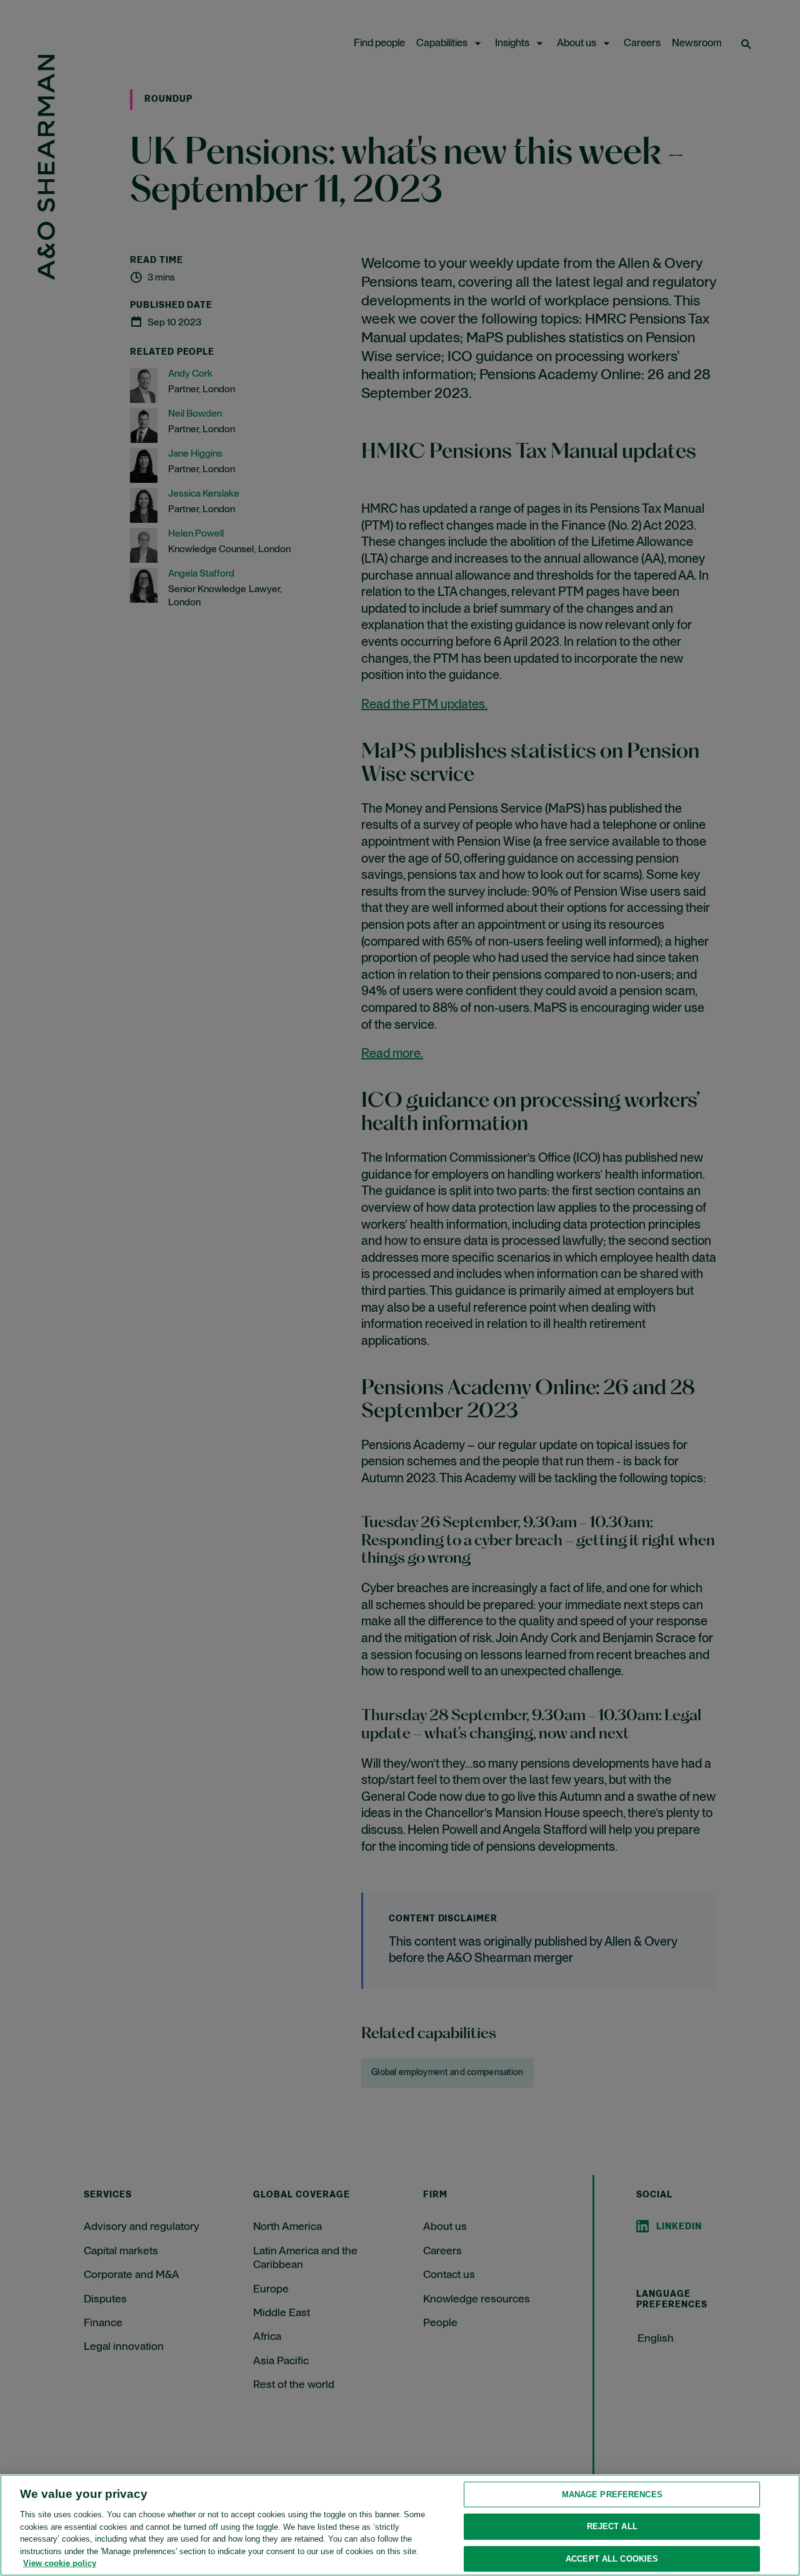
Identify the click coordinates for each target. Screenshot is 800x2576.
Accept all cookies (612, 2559)
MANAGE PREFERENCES (612, 2494)
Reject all (612, 2526)
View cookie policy (60, 2563)
